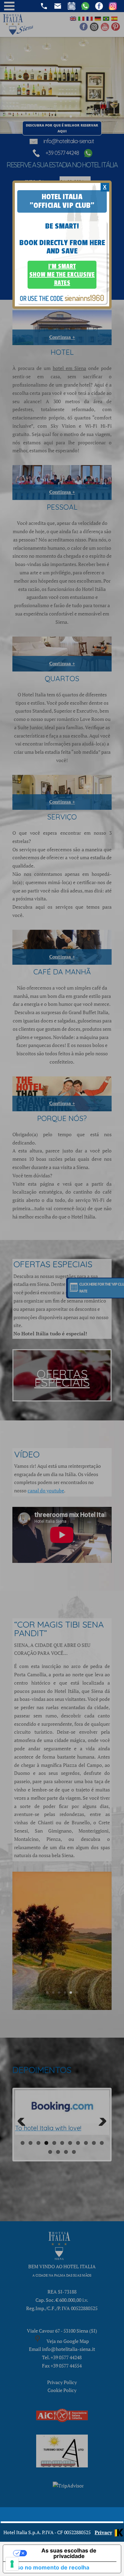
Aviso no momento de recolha (49, 2567)
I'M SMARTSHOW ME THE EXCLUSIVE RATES (62, 275)
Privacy (103, 2532)
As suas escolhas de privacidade (69, 2553)
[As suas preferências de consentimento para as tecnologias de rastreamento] (12, 2564)
